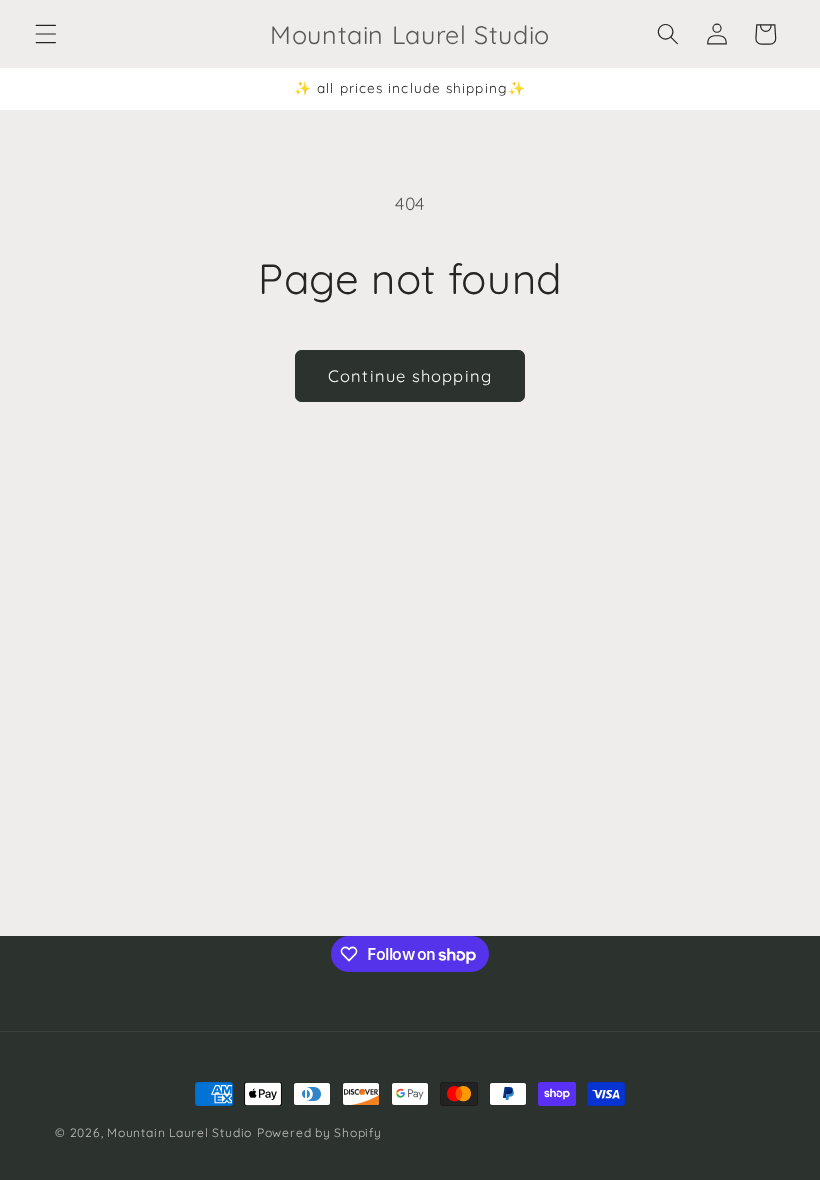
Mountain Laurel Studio (179, 1132)
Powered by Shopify (319, 1132)
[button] (46, 34)
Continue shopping (410, 375)
